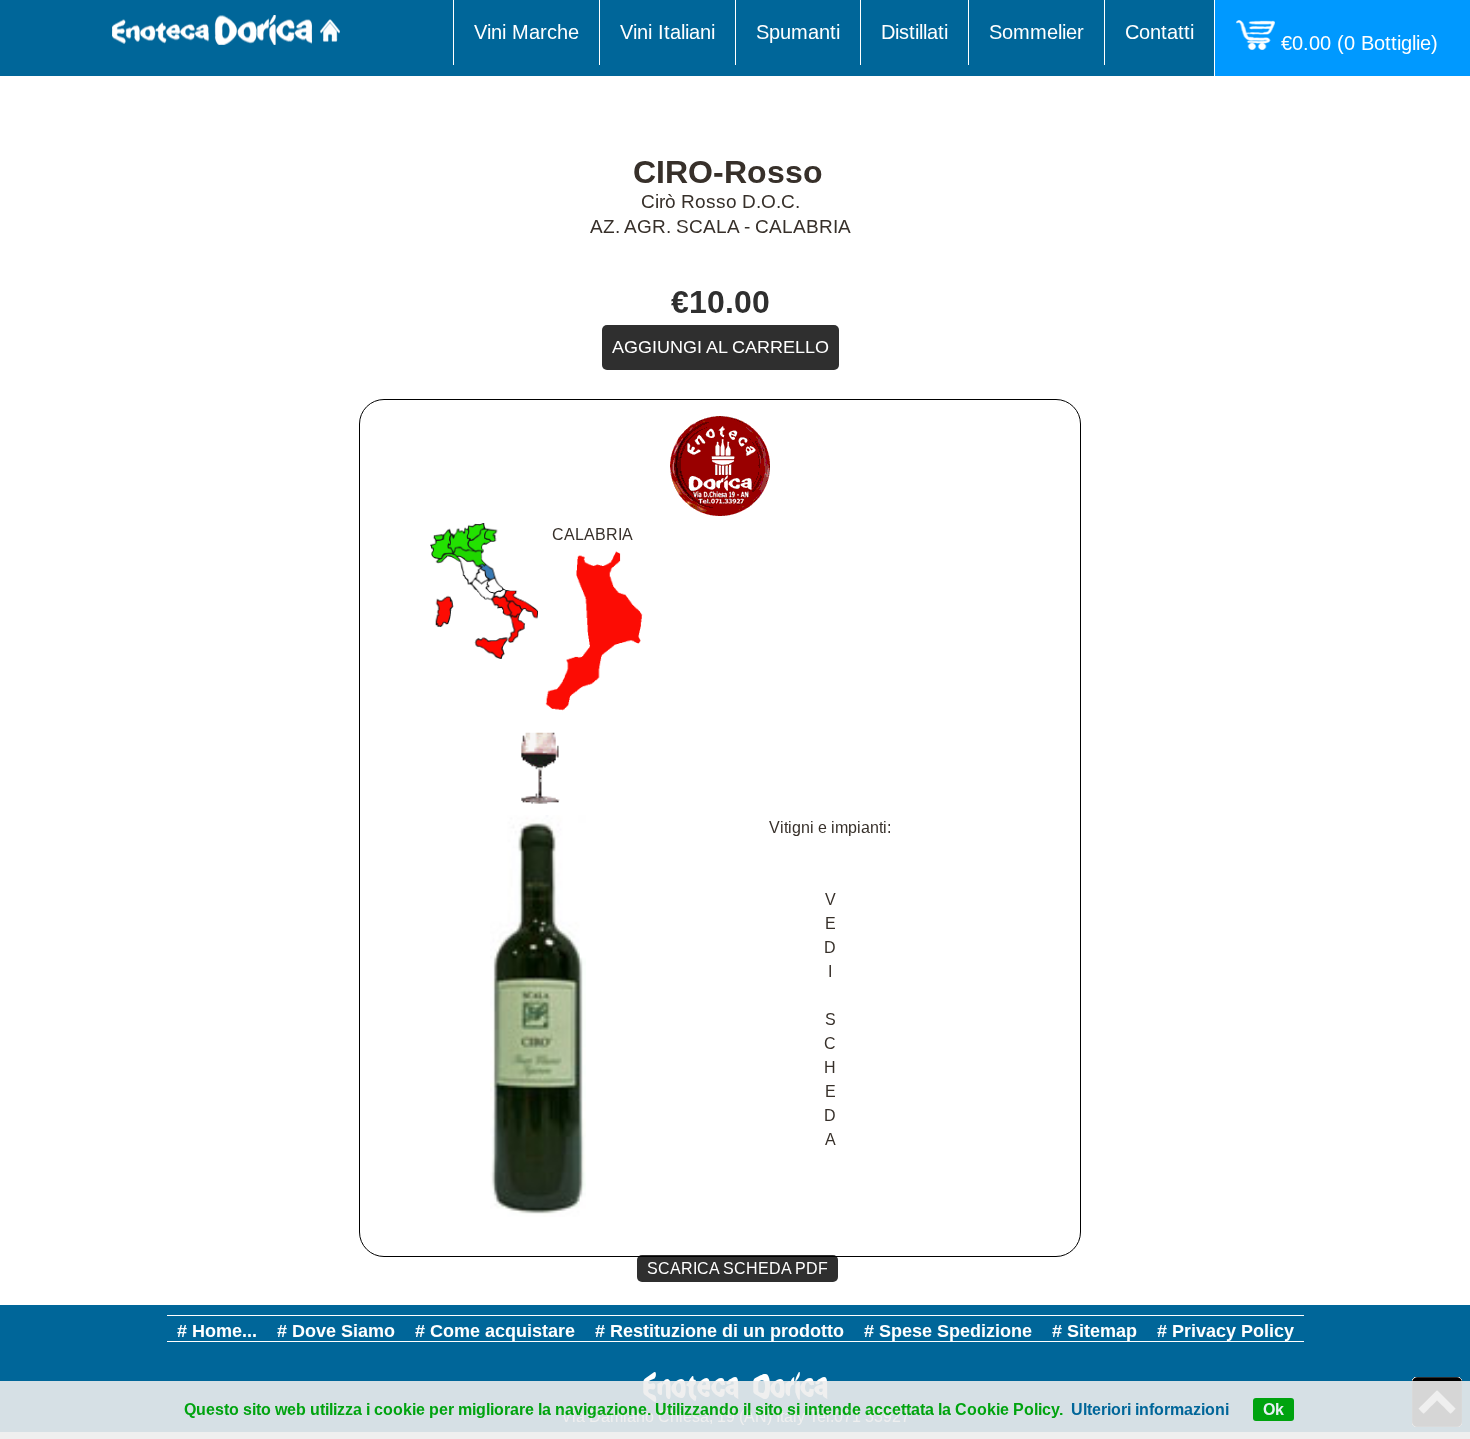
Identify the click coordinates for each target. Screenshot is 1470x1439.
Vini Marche (526, 32)
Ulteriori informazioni (1150, 1409)
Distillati (914, 32)
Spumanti (798, 32)
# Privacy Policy (1225, 1331)
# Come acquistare (495, 1331)
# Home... (217, 1331)
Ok (1273, 1409)
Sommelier (1036, 32)
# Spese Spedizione (948, 1331)
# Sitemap (1094, 1331)
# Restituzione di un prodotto (719, 1331)
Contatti (1159, 32)
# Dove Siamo (336, 1331)
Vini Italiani (667, 32)
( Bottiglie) (1365, 43)
